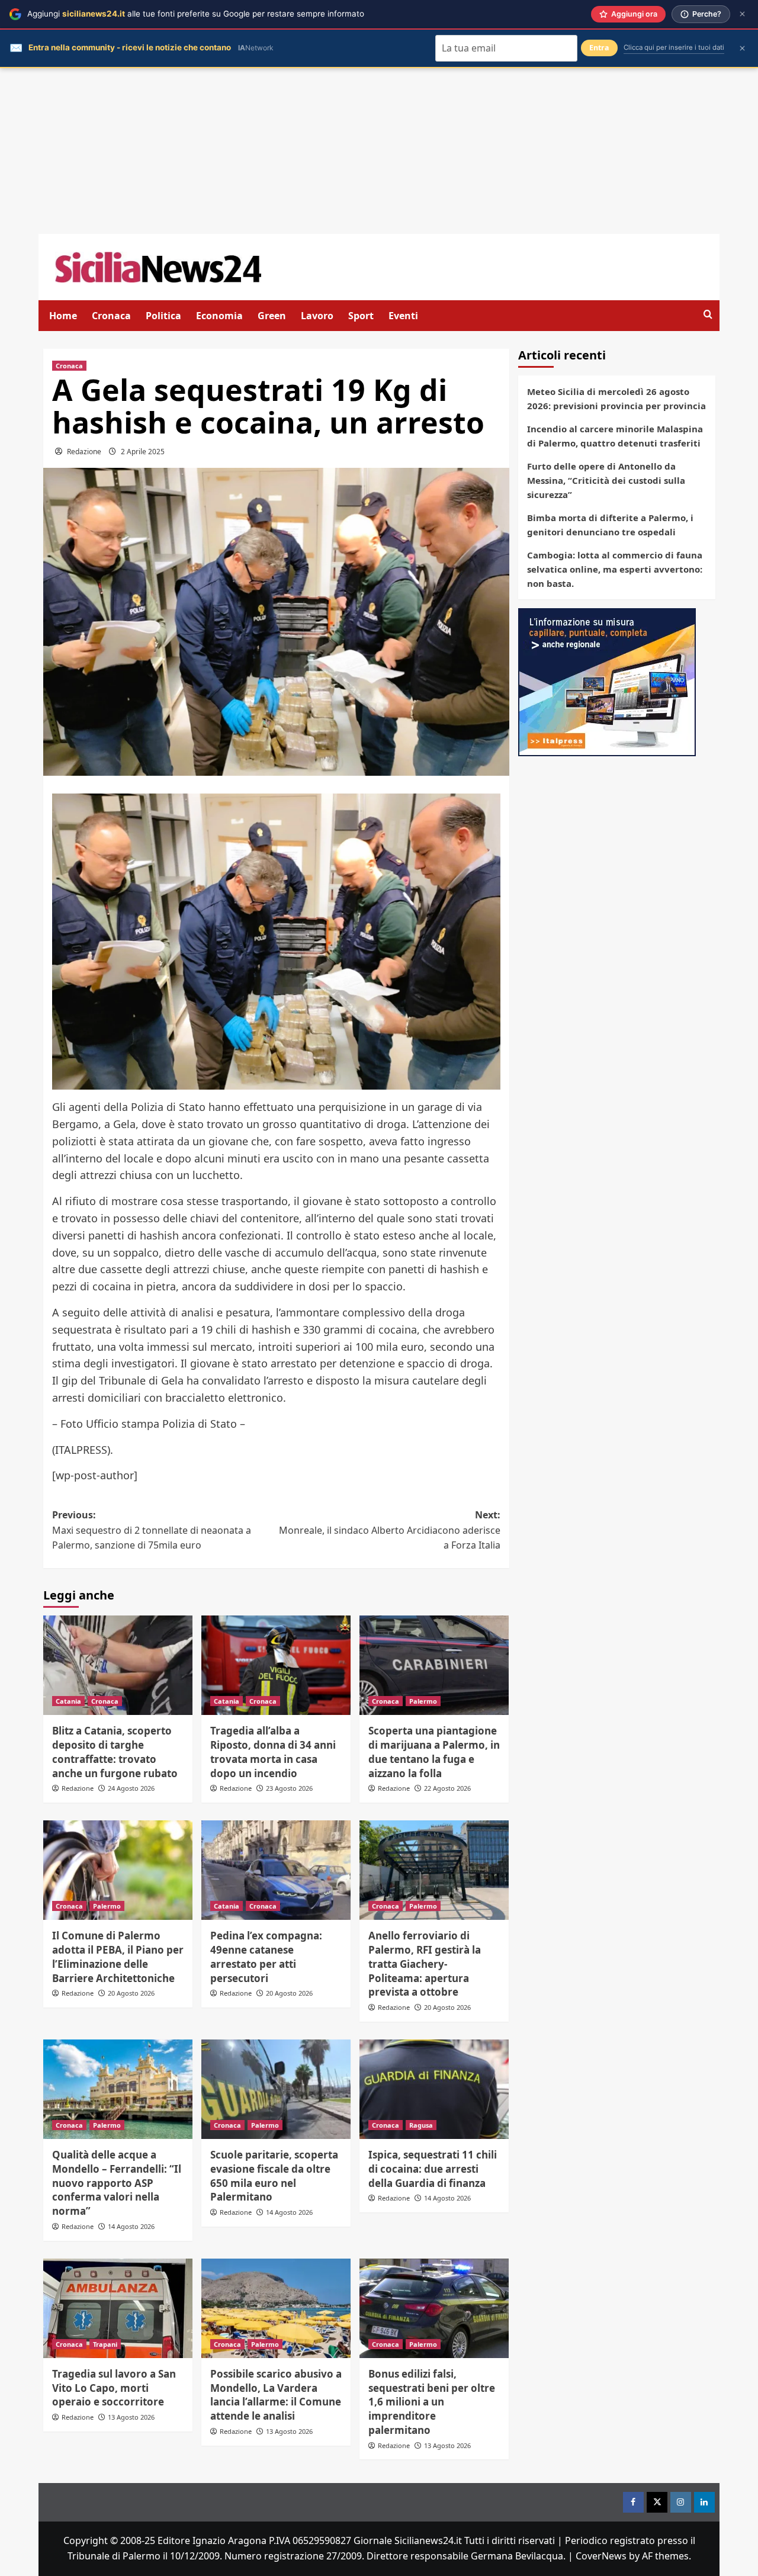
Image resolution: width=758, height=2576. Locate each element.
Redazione (84, 452)
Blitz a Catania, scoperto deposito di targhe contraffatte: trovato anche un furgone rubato (115, 1752)
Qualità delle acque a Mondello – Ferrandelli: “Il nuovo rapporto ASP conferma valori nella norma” (117, 2183)
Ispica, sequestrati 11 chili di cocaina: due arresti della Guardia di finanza (433, 2169)
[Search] (708, 315)
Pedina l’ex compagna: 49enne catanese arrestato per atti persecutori (266, 1957)
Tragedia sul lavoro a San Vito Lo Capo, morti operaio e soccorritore (114, 2388)
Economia (219, 316)
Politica (163, 316)
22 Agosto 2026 (447, 1788)
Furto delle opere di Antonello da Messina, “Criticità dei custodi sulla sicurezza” (606, 480)
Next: (390, 1530)
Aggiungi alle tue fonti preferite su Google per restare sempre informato (196, 14)
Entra (599, 48)
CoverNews (601, 2556)
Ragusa (421, 2125)
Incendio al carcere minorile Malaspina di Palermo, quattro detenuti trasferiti (615, 436)
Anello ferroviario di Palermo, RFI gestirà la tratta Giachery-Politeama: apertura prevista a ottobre (425, 1964)
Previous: (152, 1530)
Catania (68, 1701)
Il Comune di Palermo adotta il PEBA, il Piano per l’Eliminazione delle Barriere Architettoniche (118, 1957)
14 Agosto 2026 (131, 2226)
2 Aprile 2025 (143, 452)
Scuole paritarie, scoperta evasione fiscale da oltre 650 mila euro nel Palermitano (274, 2176)
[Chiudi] (742, 14)
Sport (361, 316)
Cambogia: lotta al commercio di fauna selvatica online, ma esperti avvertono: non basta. (615, 569)
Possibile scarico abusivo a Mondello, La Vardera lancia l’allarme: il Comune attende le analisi (276, 2395)
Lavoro (317, 316)
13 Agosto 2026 (131, 2417)
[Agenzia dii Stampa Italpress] (607, 681)
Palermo (423, 1701)
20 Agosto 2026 (131, 1993)
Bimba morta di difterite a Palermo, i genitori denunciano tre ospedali (610, 525)
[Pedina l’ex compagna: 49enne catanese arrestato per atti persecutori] (276, 1870)
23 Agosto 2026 (289, 1788)
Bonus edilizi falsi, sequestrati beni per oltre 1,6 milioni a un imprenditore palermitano (432, 2402)
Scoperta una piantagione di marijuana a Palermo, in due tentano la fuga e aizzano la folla (434, 1752)
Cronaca (111, 316)
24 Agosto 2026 (131, 1788)
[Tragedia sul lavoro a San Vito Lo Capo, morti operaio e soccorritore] (118, 2308)
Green (272, 316)
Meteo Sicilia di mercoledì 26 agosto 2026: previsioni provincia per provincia (616, 399)
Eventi (403, 316)
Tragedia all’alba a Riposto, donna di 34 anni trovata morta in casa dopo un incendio (273, 1752)
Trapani (105, 2344)
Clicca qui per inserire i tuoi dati (674, 47)
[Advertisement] (379, 151)
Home (63, 316)
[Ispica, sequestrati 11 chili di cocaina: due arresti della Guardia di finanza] (434, 2089)
